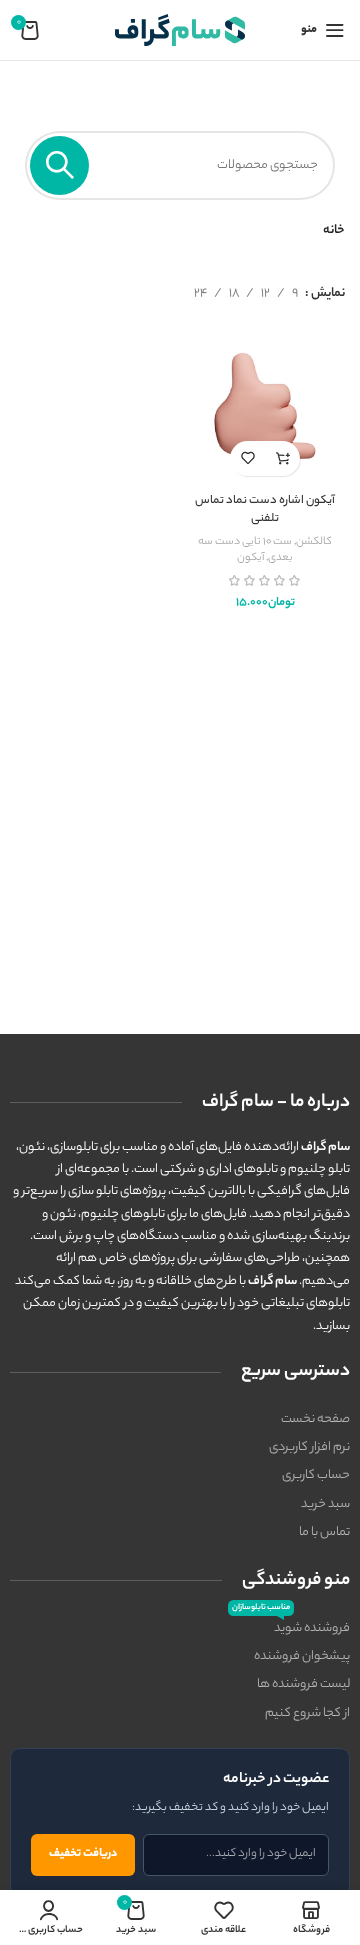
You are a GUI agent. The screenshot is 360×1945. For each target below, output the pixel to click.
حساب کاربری (316, 1475)
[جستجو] (59, 165)
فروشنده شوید (291, 1627)
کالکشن (314, 542)
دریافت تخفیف (83, 1854)
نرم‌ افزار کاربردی (309, 1447)
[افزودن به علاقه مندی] (247, 458)
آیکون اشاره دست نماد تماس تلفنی (265, 510)
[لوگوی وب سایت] (180, 29)
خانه (334, 230)
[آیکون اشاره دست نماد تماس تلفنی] (265, 406)
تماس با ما (324, 1532)
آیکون (250, 558)
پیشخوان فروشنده (302, 1656)
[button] (282, 458)
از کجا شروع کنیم (307, 1713)
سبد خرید (325, 1504)
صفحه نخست (315, 1419)
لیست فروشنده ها (303, 1684)
